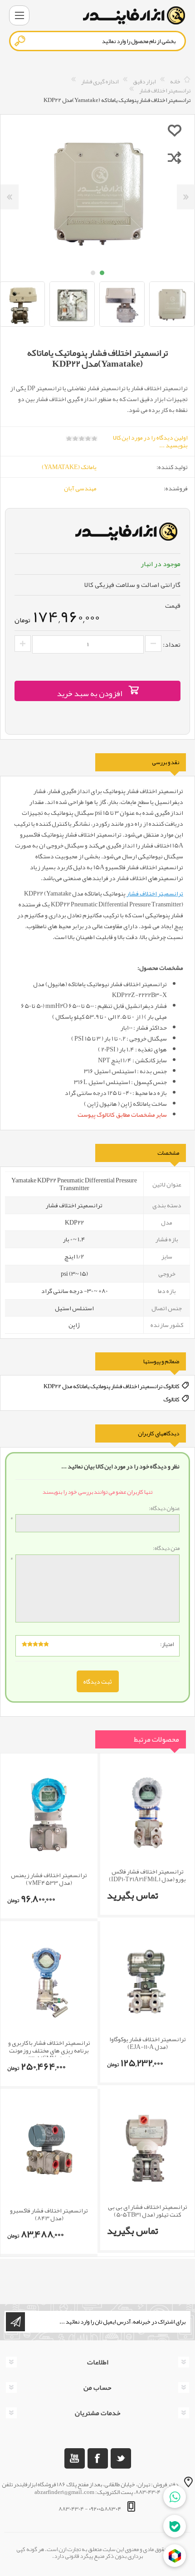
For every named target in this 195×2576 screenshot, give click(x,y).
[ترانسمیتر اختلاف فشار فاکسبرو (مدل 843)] (49, 2150)
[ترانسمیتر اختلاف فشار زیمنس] (49, 1815)
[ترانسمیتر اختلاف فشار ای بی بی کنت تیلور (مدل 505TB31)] (147, 2148)
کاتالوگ (171, 1399)
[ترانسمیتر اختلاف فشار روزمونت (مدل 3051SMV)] (49, 1982)
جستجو (20, 41)
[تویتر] (121, 2458)
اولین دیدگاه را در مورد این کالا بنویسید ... (150, 441)
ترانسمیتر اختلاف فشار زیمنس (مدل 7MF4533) (49, 1879)
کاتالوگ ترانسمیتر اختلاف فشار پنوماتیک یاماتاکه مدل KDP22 (112, 1386)
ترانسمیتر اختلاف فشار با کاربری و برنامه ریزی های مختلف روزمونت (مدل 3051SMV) (49, 2050)
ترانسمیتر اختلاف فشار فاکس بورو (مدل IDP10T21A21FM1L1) (147, 1875)
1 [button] (102, 273)
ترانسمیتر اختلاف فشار (155, 893)
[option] (122, 304)
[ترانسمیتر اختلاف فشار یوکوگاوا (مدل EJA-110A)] (147, 1981)
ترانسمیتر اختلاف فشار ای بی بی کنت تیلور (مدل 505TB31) (148, 2211)
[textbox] (97, 41)
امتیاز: (167, 1644)
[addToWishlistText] (175, 130)
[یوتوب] (75, 2458)
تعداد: (172, 644)
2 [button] (93, 273)
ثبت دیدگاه (98, 1681)
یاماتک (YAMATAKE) (69, 467)
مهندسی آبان (80, 488)
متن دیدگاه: (166, 1549)
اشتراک (15, 2322)
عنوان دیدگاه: (164, 1509)
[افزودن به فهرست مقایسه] (175, 157)
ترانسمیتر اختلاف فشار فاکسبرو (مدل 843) (49, 2214)
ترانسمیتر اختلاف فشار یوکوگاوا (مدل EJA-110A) (148, 2043)
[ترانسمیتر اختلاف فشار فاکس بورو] (147, 1813)
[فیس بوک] (98, 2458)
